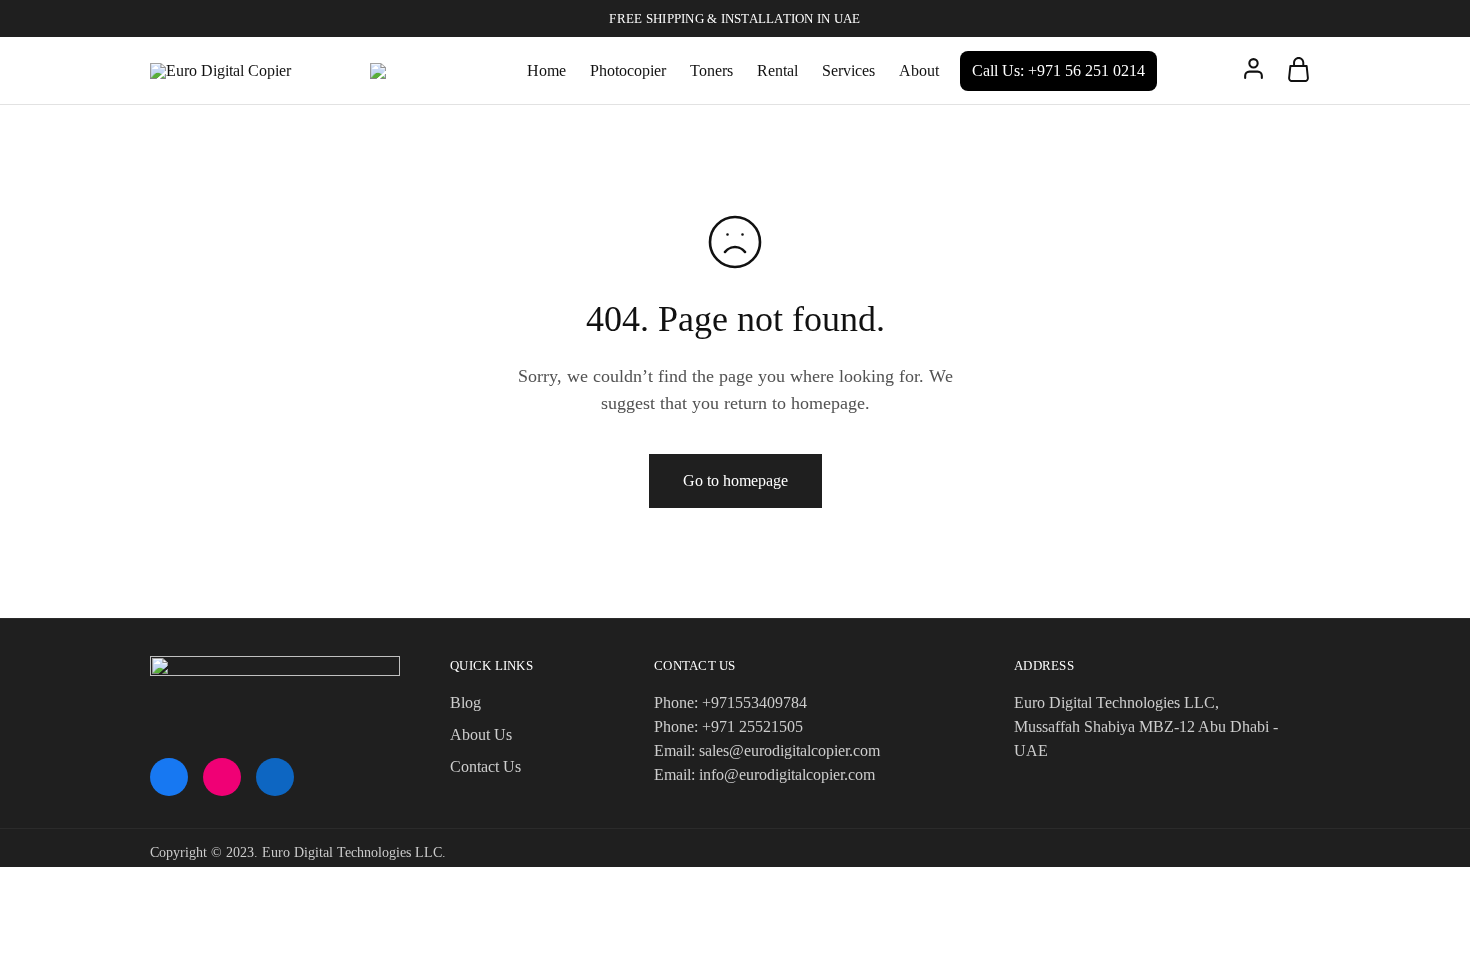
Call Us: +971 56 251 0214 (1058, 70)
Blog (465, 702)
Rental (777, 70)
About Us (481, 734)
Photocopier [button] (628, 70)
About (919, 70)
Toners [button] (711, 70)
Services (848, 70)
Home (546, 70)
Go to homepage (735, 480)
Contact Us (485, 766)
